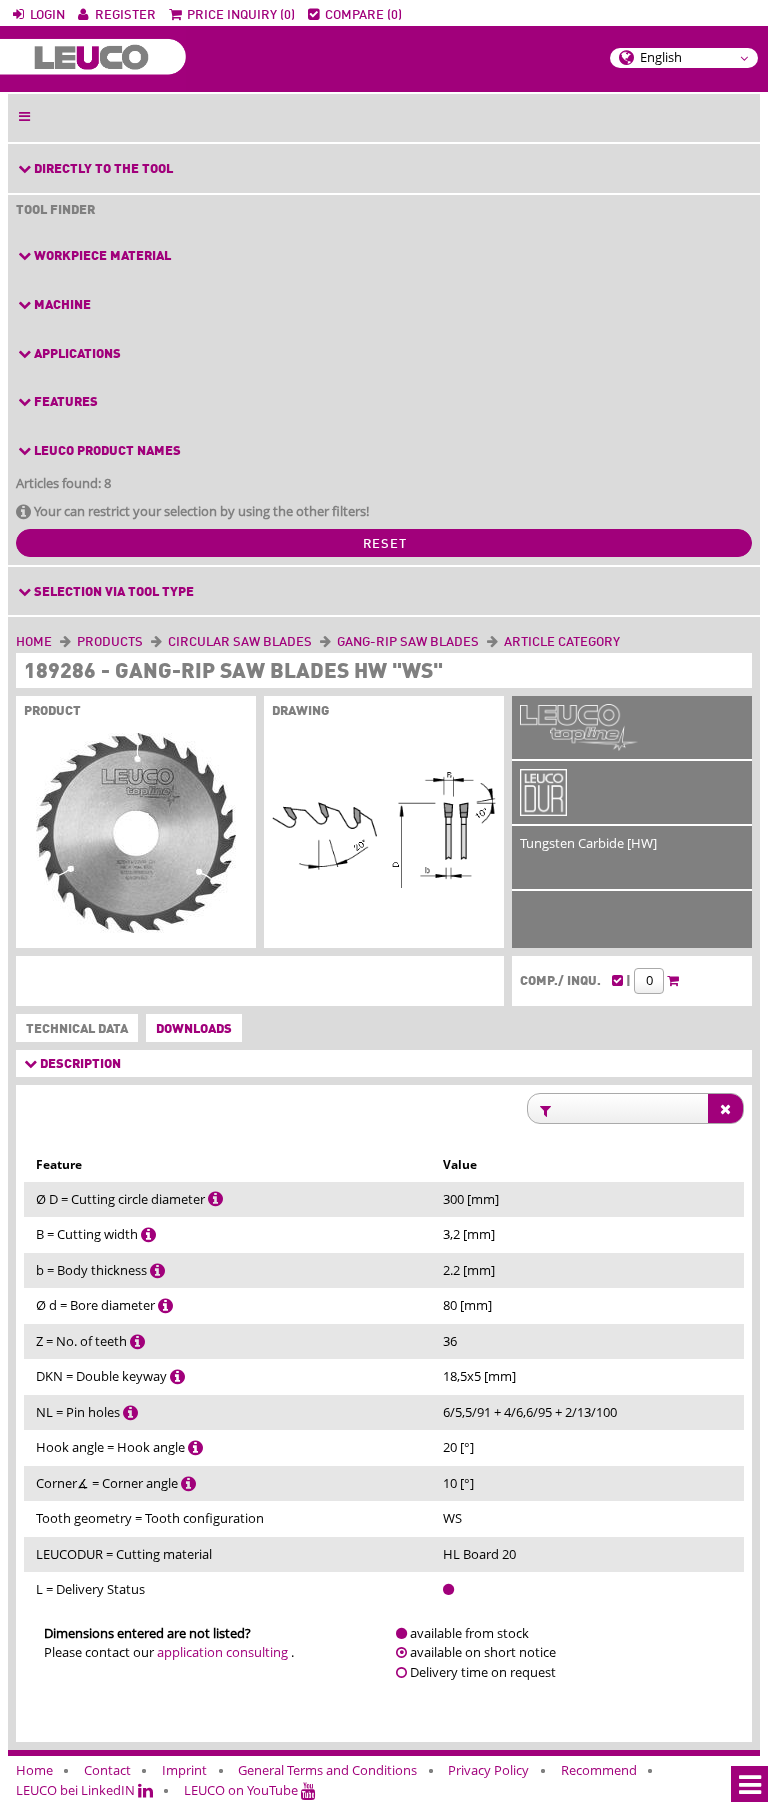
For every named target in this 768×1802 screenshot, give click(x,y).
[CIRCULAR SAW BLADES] (316, 642)
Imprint (184, 1770)
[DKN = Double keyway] (177, 1376)
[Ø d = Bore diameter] (165, 1305)
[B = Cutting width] (148, 1234)
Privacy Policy (488, 1770)
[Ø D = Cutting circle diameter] (215, 1199)
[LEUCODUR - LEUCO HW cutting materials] (543, 805)
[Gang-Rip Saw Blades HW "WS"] (136, 837)
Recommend (599, 1770)
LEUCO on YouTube (242, 1790)
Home (34, 642)
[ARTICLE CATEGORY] (624, 642)
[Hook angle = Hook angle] (195, 1447)
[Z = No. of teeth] (137, 1341)
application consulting (222, 1652)
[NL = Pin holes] (130, 1412)
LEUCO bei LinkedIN (77, 1790)
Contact (107, 1770)
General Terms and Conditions (327, 1770)
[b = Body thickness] (157, 1270)
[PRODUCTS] (147, 642)
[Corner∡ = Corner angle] (188, 1483)
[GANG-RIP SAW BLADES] (483, 642)
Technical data (73, 1029)
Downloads (194, 1029)
